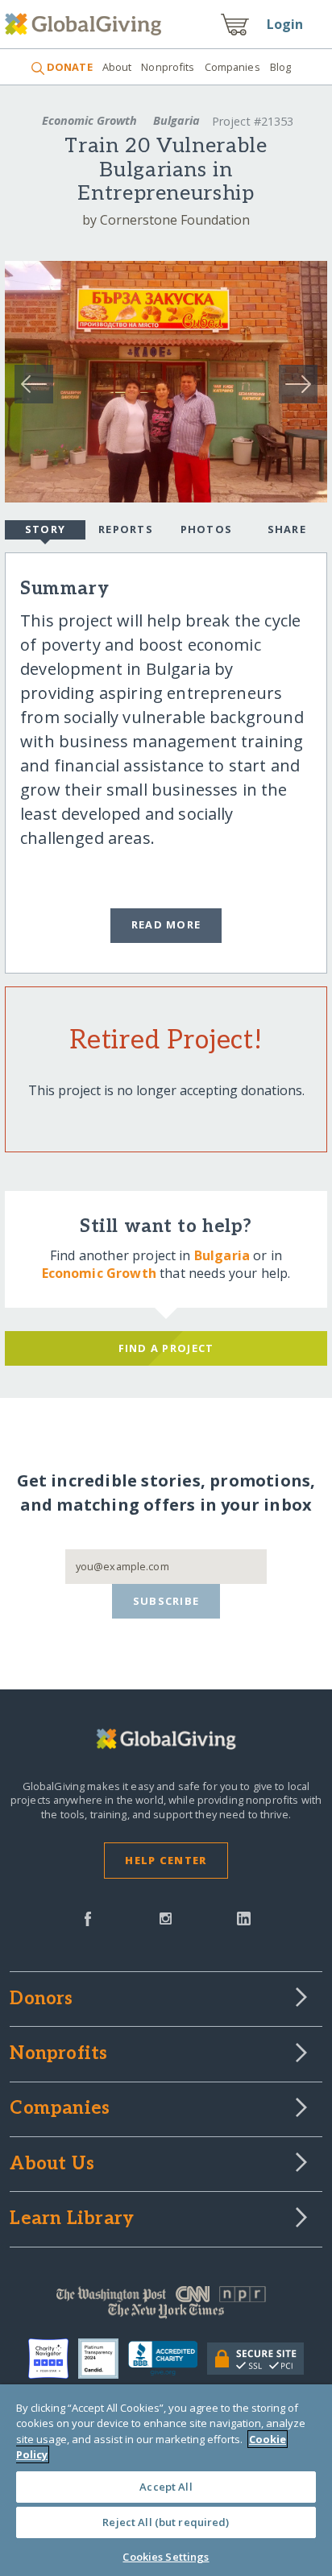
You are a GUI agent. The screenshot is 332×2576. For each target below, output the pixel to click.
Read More (166, 924)
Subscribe (166, 1601)
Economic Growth (89, 120)
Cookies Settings (166, 2557)
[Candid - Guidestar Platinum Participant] (103, 2359)
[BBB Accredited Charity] (168, 2359)
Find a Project (166, 1348)
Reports (126, 529)
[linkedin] (244, 1917)
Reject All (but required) (166, 2522)
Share (287, 529)
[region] (166, 2480)
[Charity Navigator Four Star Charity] (53, 2359)
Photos (207, 529)
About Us (52, 2165)
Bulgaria (176, 120)
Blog (281, 67)
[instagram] (166, 1917)
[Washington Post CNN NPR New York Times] (166, 2306)
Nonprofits (168, 67)
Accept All (166, 2487)
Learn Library (72, 2219)
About (117, 67)
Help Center (166, 1860)
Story (45, 529)
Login (285, 24)
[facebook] (88, 1917)
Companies (232, 67)
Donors (41, 1999)
